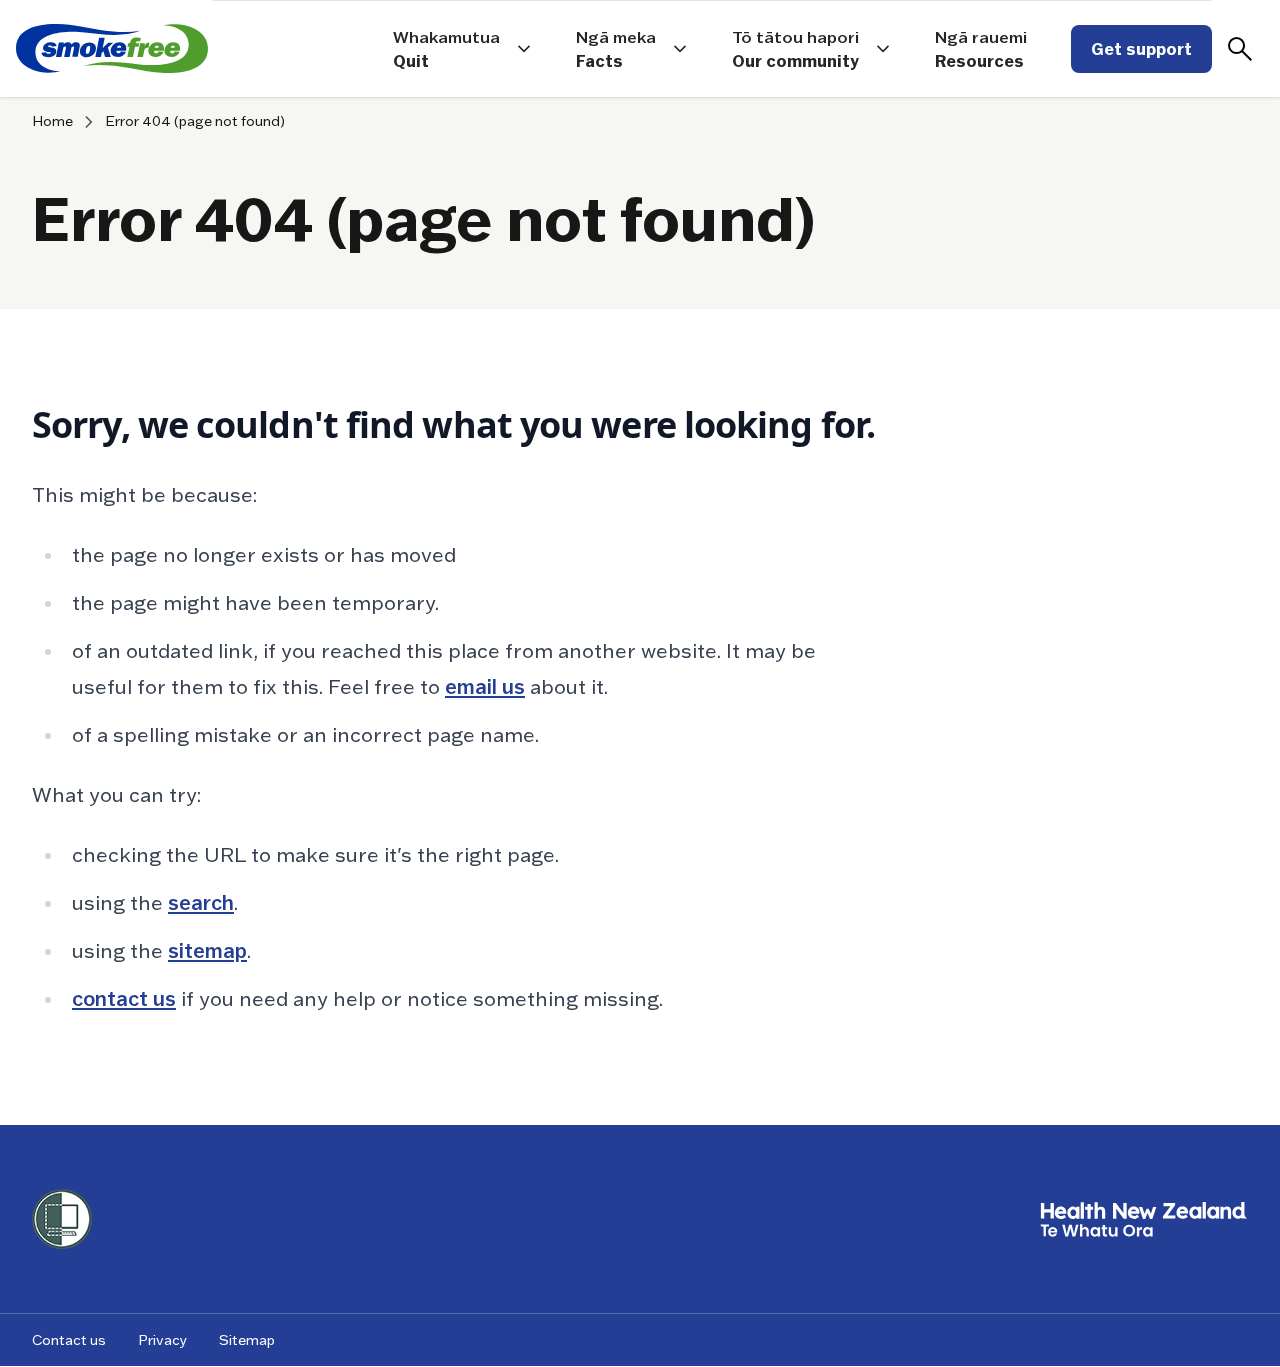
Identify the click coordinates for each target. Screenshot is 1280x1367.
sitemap (207, 951)
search (201, 903)
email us (485, 687)
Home (52, 121)
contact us (124, 999)
